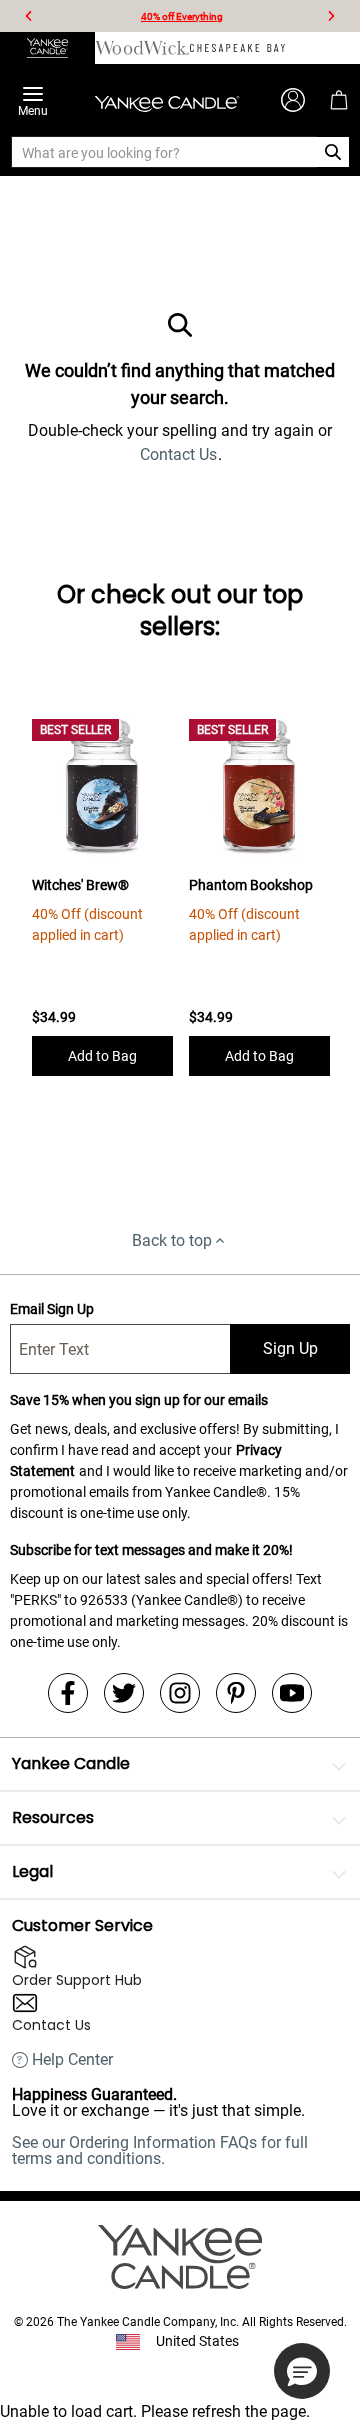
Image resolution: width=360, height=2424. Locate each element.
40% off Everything (182, 16)
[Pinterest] (236, 1693)
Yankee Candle (71, 1763)
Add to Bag (102, 1056)
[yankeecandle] (47, 48)
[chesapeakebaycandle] (237, 48)
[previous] (29, 16)
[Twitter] (124, 1693)
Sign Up (290, 1348)
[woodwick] (142, 48)
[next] (331, 16)
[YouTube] (292, 1693)
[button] (302, 2371)
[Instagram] (180, 1693)
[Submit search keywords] (333, 152)
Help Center (72, 2060)
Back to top (172, 1240)
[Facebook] (68, 1693)
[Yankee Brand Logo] (167, 100)
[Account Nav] (293, 100)
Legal (32, 1871)
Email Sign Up (52, 1309)
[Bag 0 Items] (339, 100)
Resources (53, 1817)
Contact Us (178, 454)
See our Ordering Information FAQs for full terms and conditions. (160, 2150)
